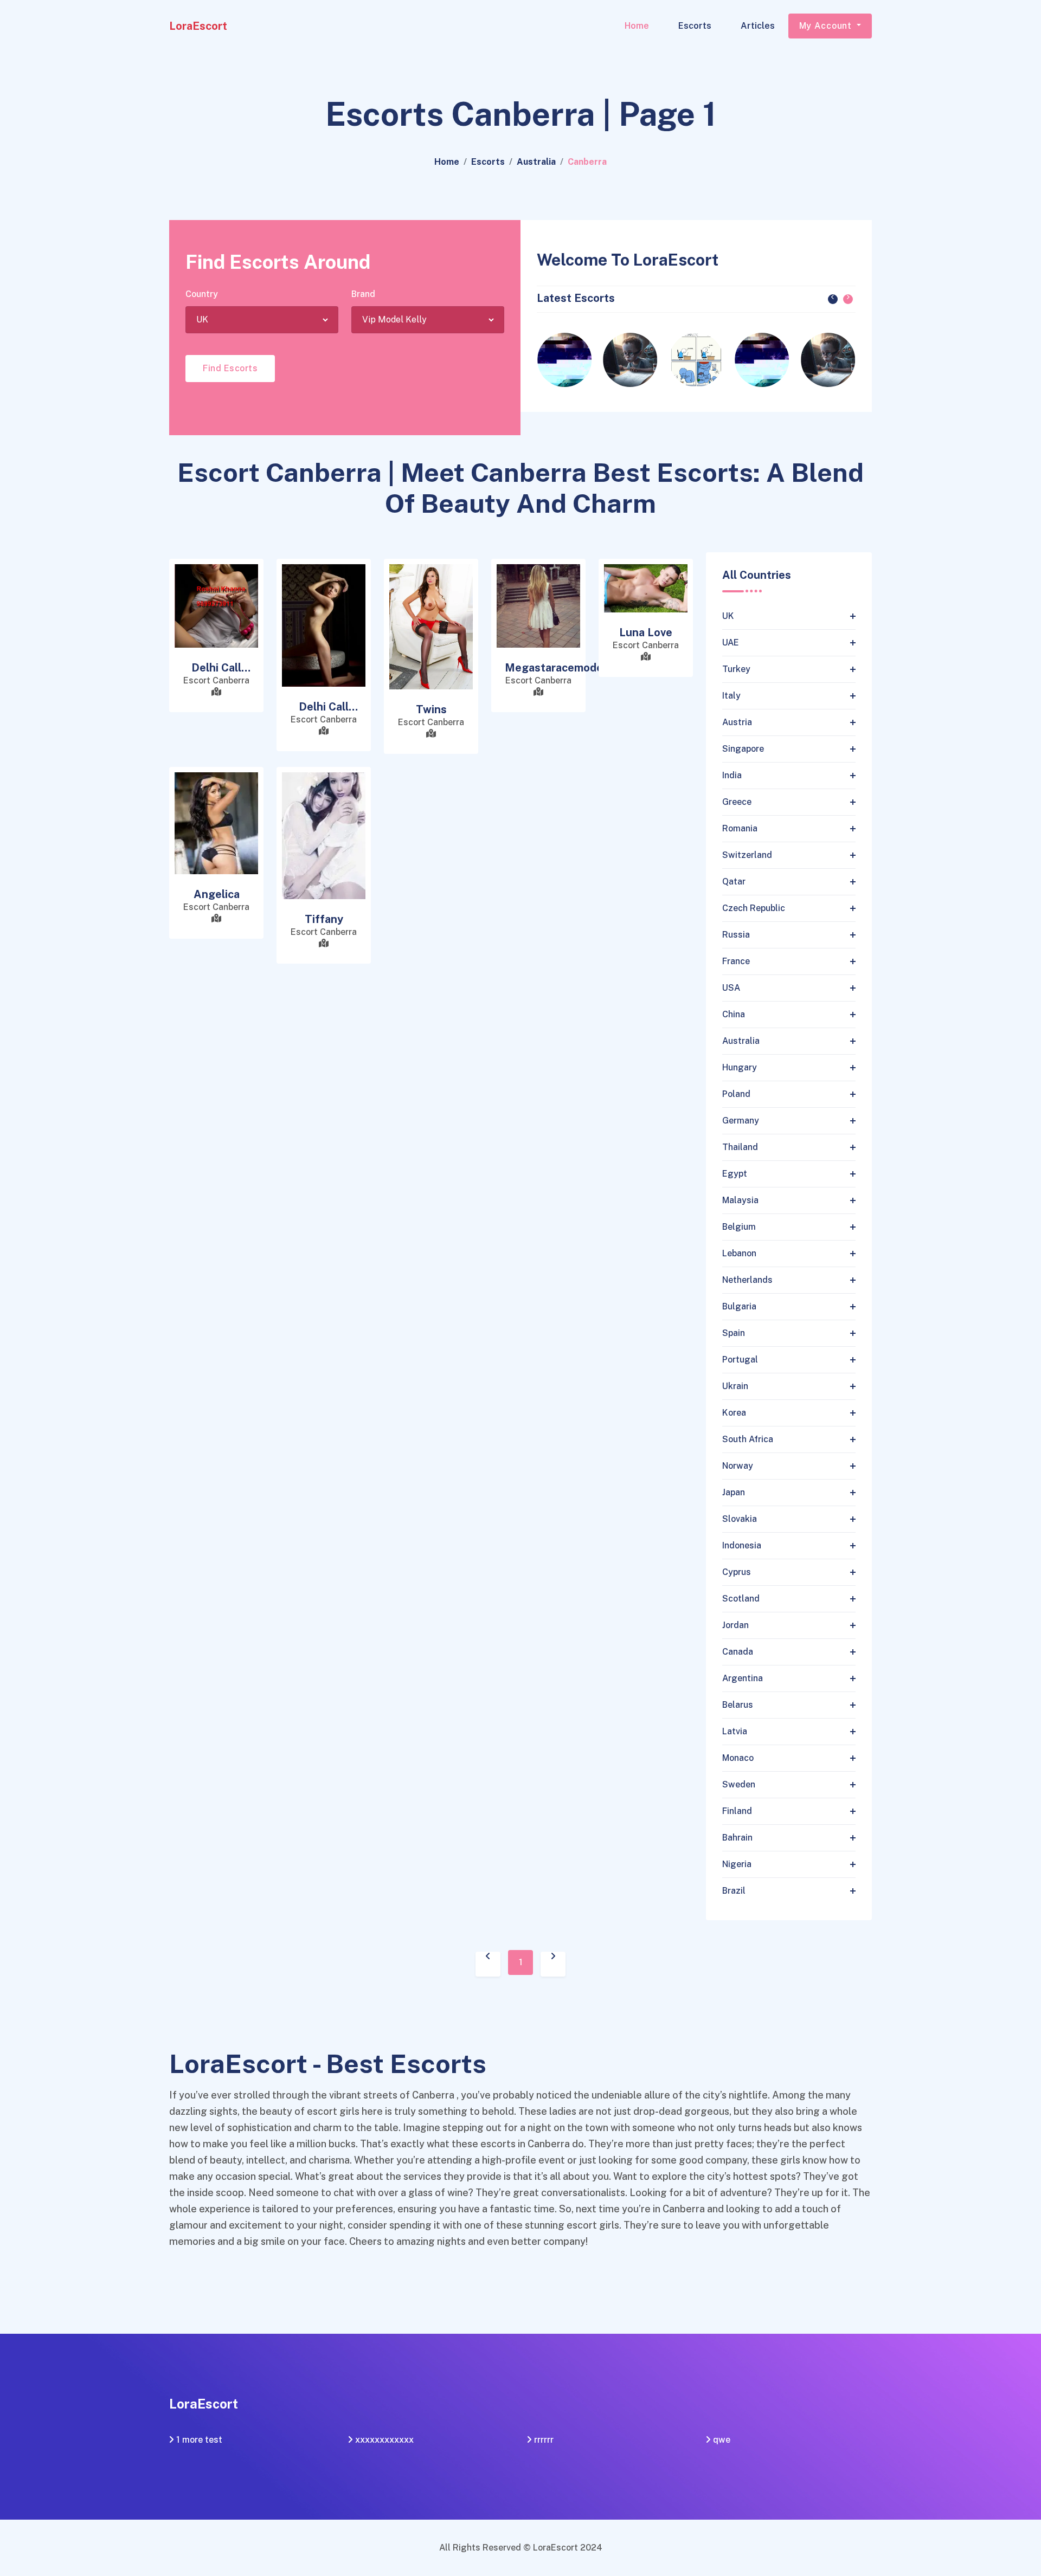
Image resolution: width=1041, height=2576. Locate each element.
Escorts (695, 26)
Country (202, 294)
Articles (758, 26)
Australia (536, 162)
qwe (722, 2440)
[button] (833, 299)
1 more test (199, 2440)
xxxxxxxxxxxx (384, 2440)
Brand (363, 294)
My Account (827, 26)
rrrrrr (544, 2440)
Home (637, 26)
